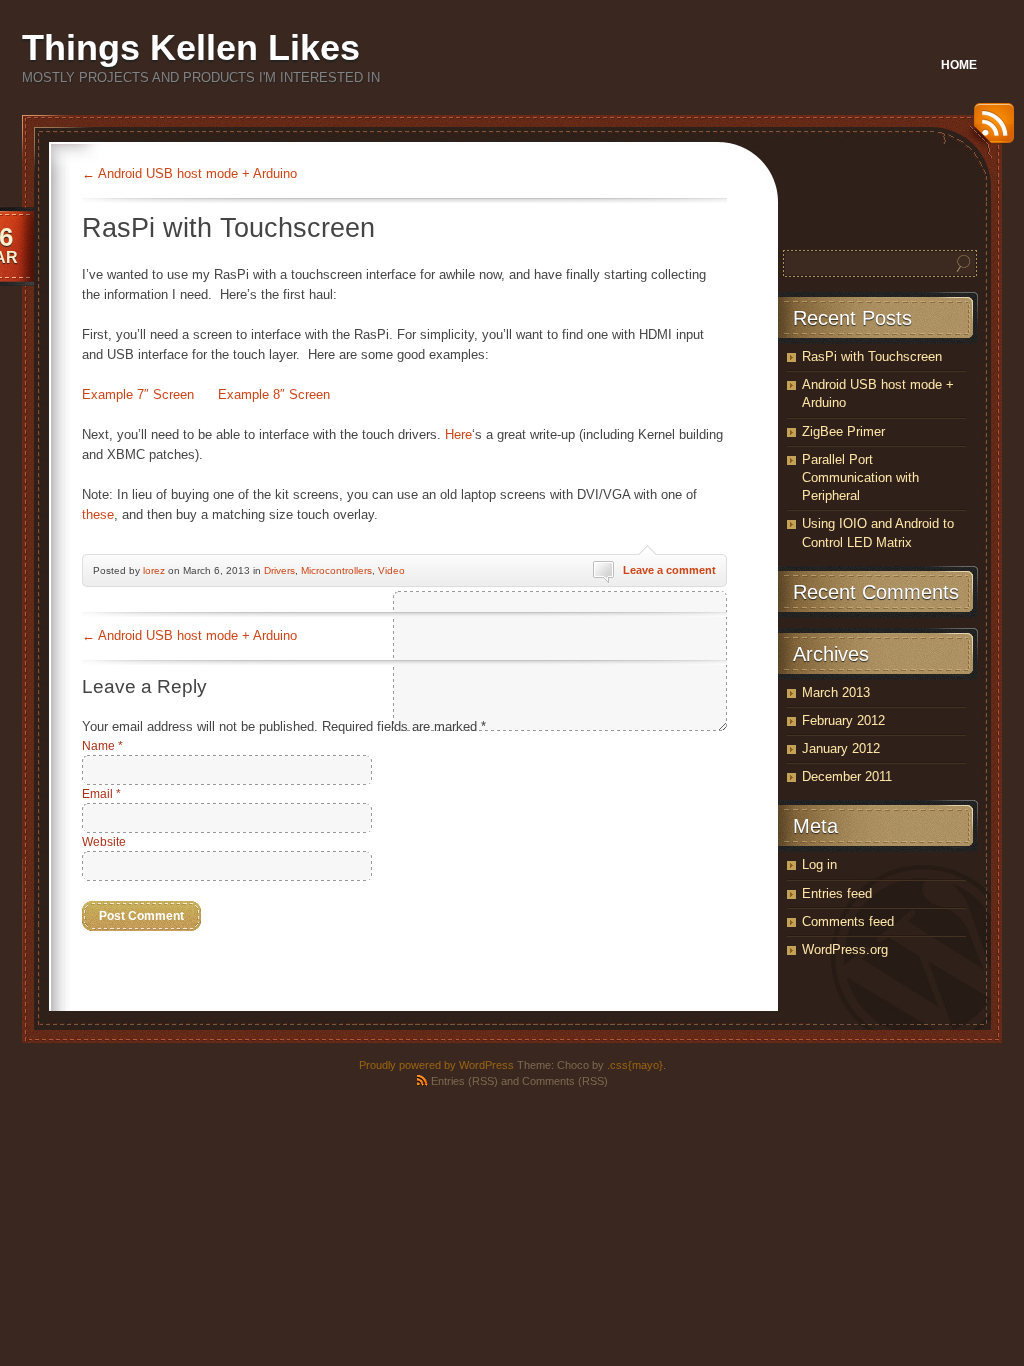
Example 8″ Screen (274, 394)
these (98, 514)
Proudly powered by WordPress (436, 1065)
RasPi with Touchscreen (872, 356)
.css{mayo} (635, 1065)
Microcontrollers (336, 570)
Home (959, 65)
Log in (819, 864)
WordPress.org (845, 949)
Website (104, 842)
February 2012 (843, 720)
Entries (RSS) (464, 1081)
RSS (989, 130)
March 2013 (836, 692)
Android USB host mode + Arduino (189, 173)
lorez (154, 570)
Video (391, 570)
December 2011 (847, 776)
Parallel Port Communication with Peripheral (860, 477)
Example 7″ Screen (138, 394)
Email (101, 794)
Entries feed (837, 893)
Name (102, 746)
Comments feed (848, 921)
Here (458, 434)
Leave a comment (669, 570)
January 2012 (841, 748)
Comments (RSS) (565, 1081)
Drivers (279, 570)
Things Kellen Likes (191, 47)
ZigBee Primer (843, 431)
